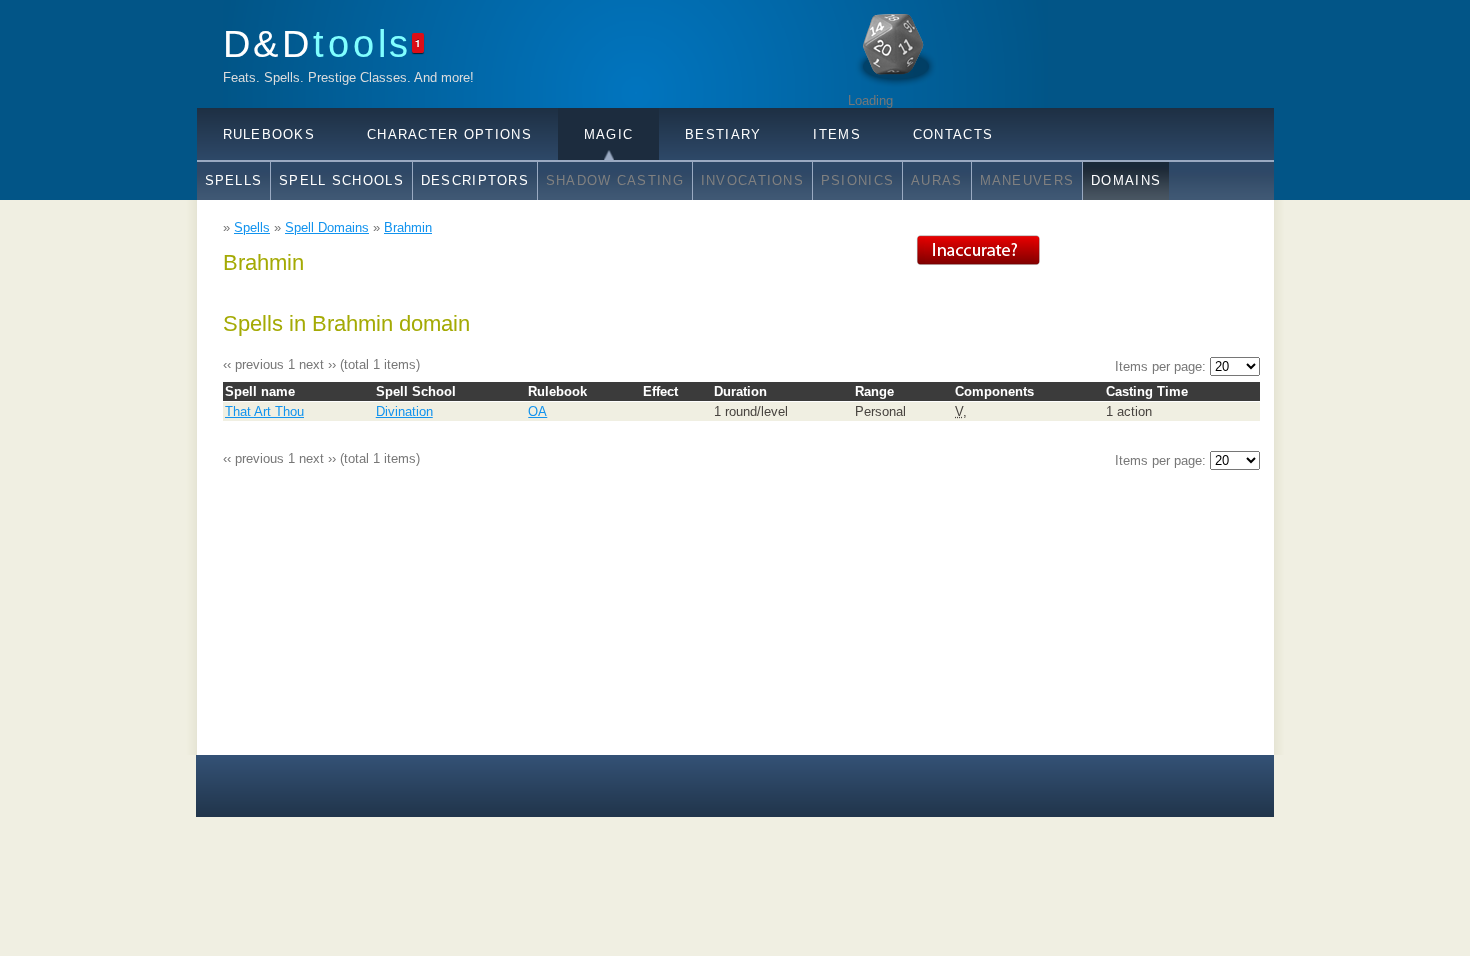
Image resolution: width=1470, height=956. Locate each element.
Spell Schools (341, 180)
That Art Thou (264, 411)
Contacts (953, 134)
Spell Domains (327, 227)
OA (537, 411)
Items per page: (1162, 366)
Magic (608, 134)
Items (836, 134)
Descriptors (475, 180)
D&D (318, 43)
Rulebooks (269, 134)
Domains (1126, 180)
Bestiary (723, 134)
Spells (234, 180)
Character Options (449, 134)
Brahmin (408, 227)
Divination (404, 411)
